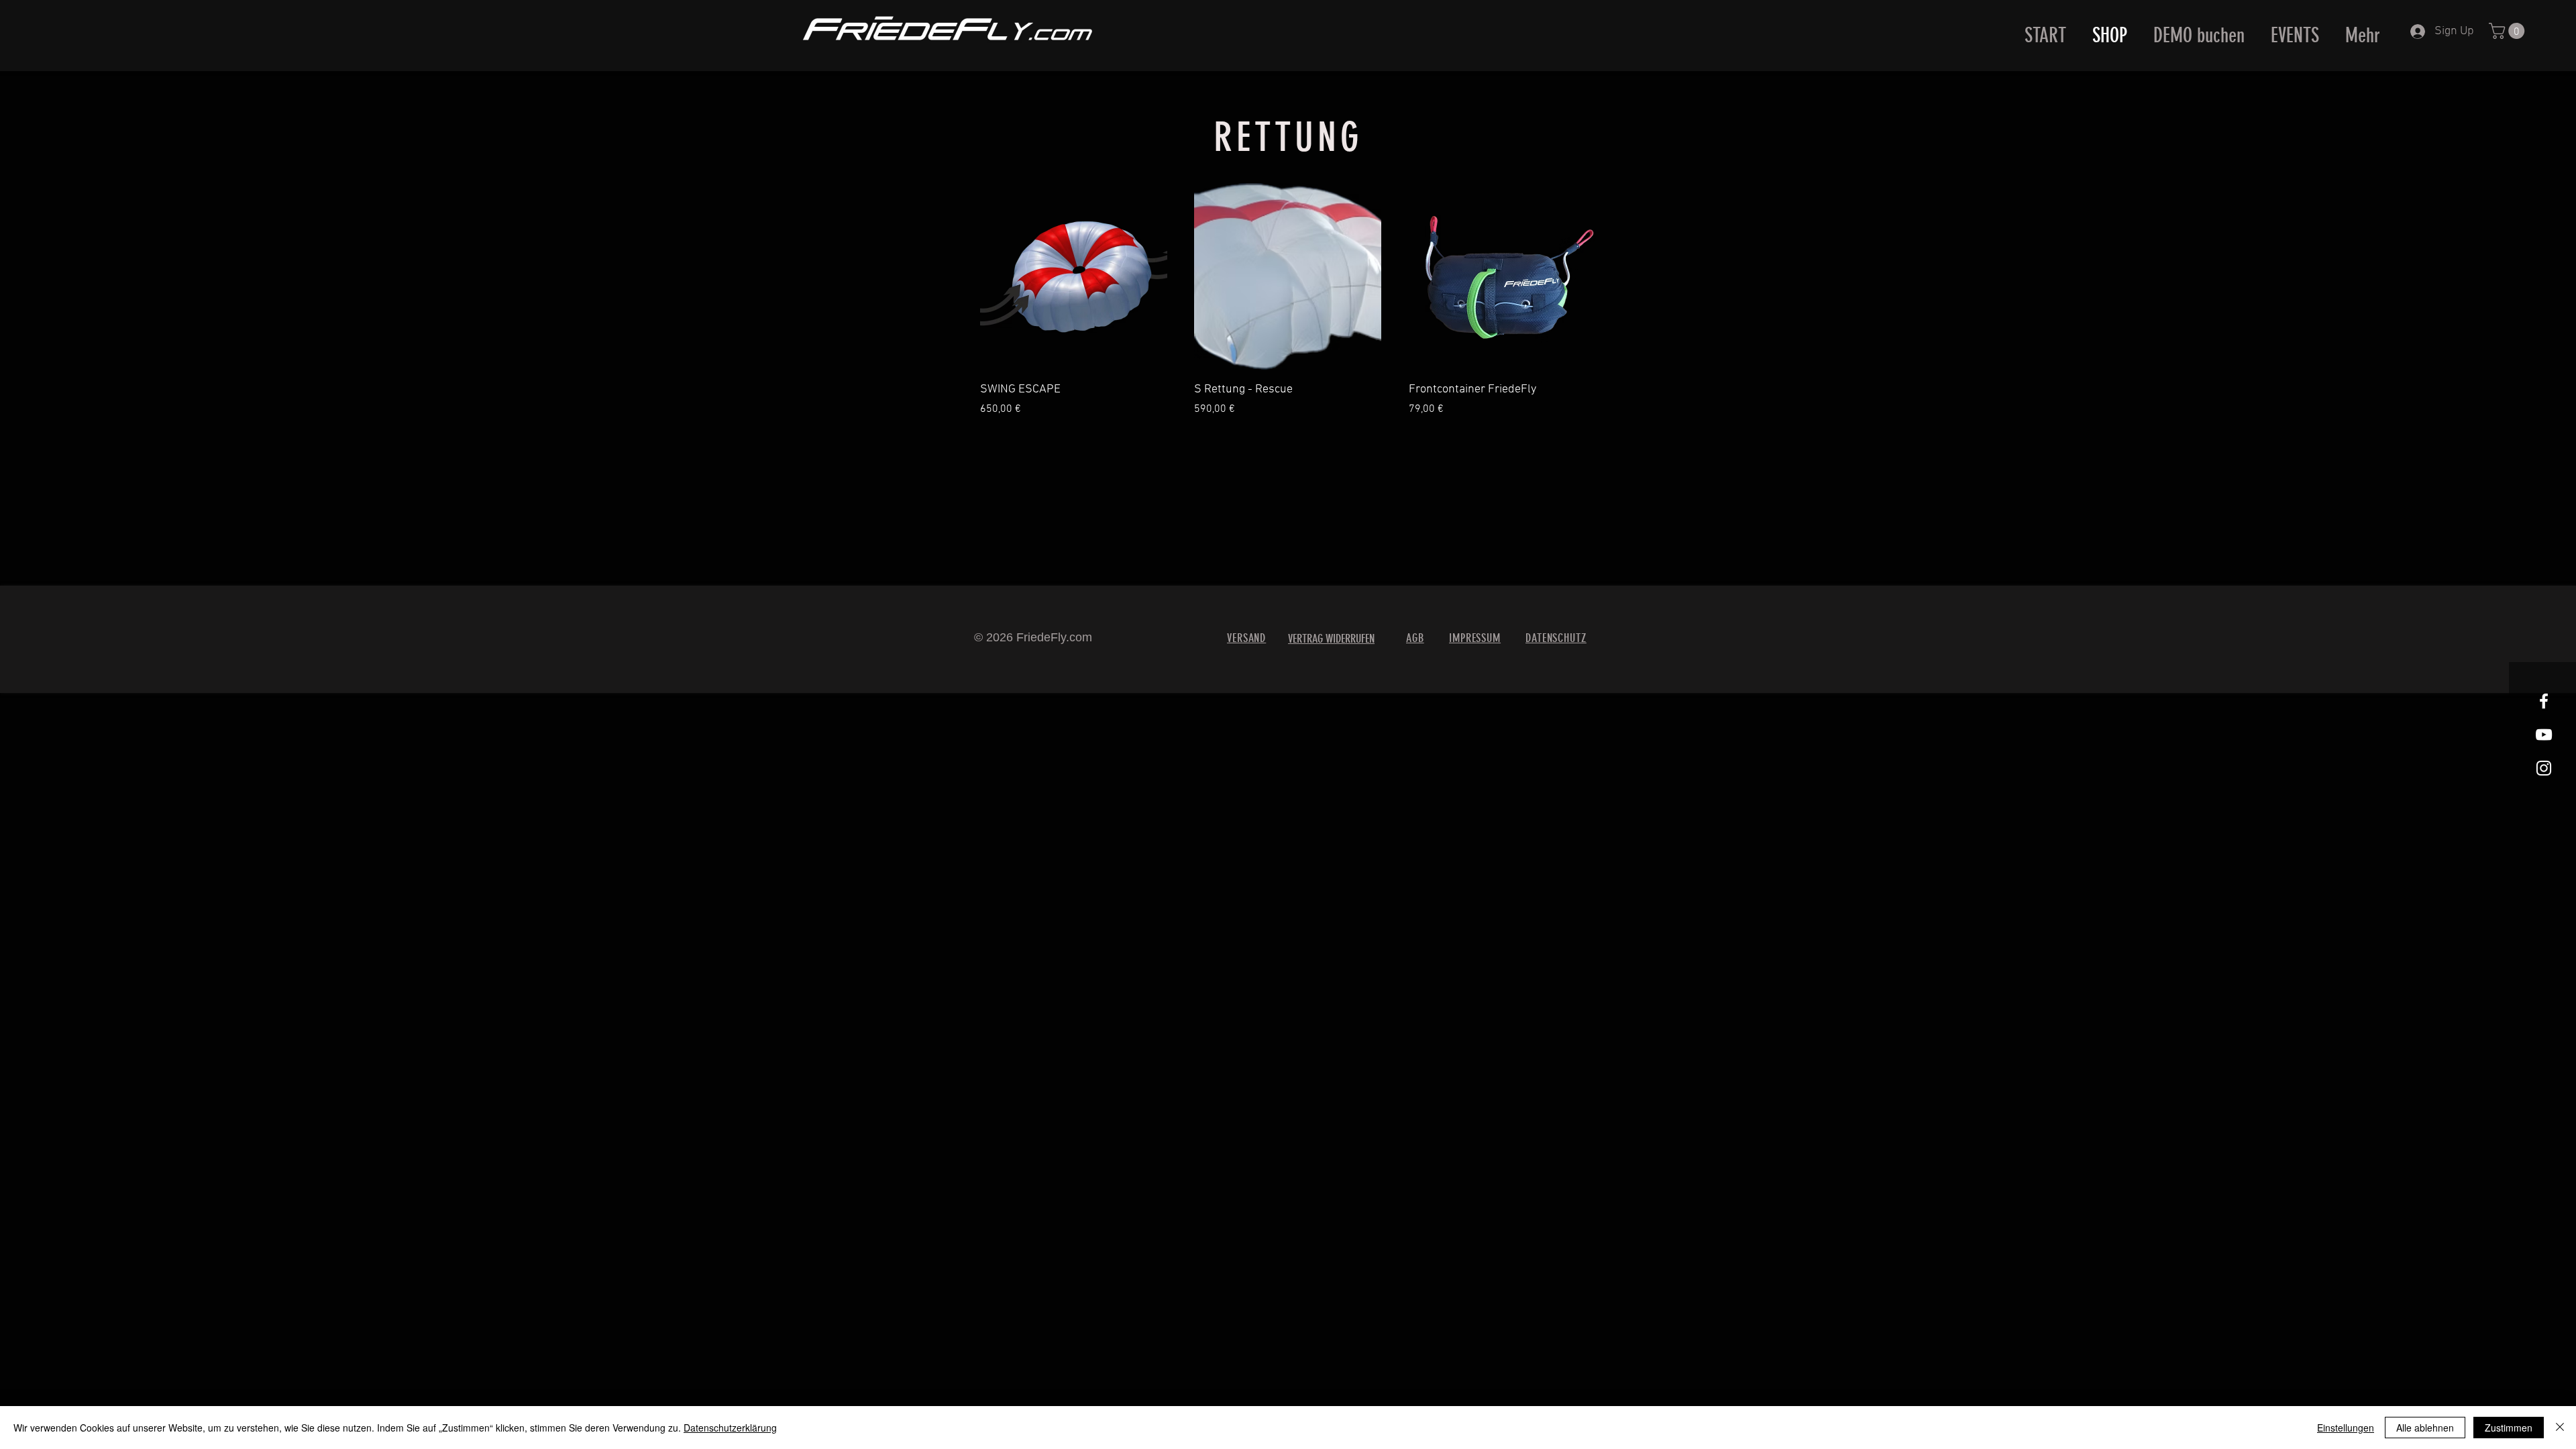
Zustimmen (2509, 1428)
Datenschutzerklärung (730, 1428)
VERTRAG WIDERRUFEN (1331, 639)
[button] (2509, 31)
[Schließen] (2560, 1428)
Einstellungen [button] (2346, 1428)
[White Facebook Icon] (2544, 701)
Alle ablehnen (2425, 1428)
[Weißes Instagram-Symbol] (2544, 768)
